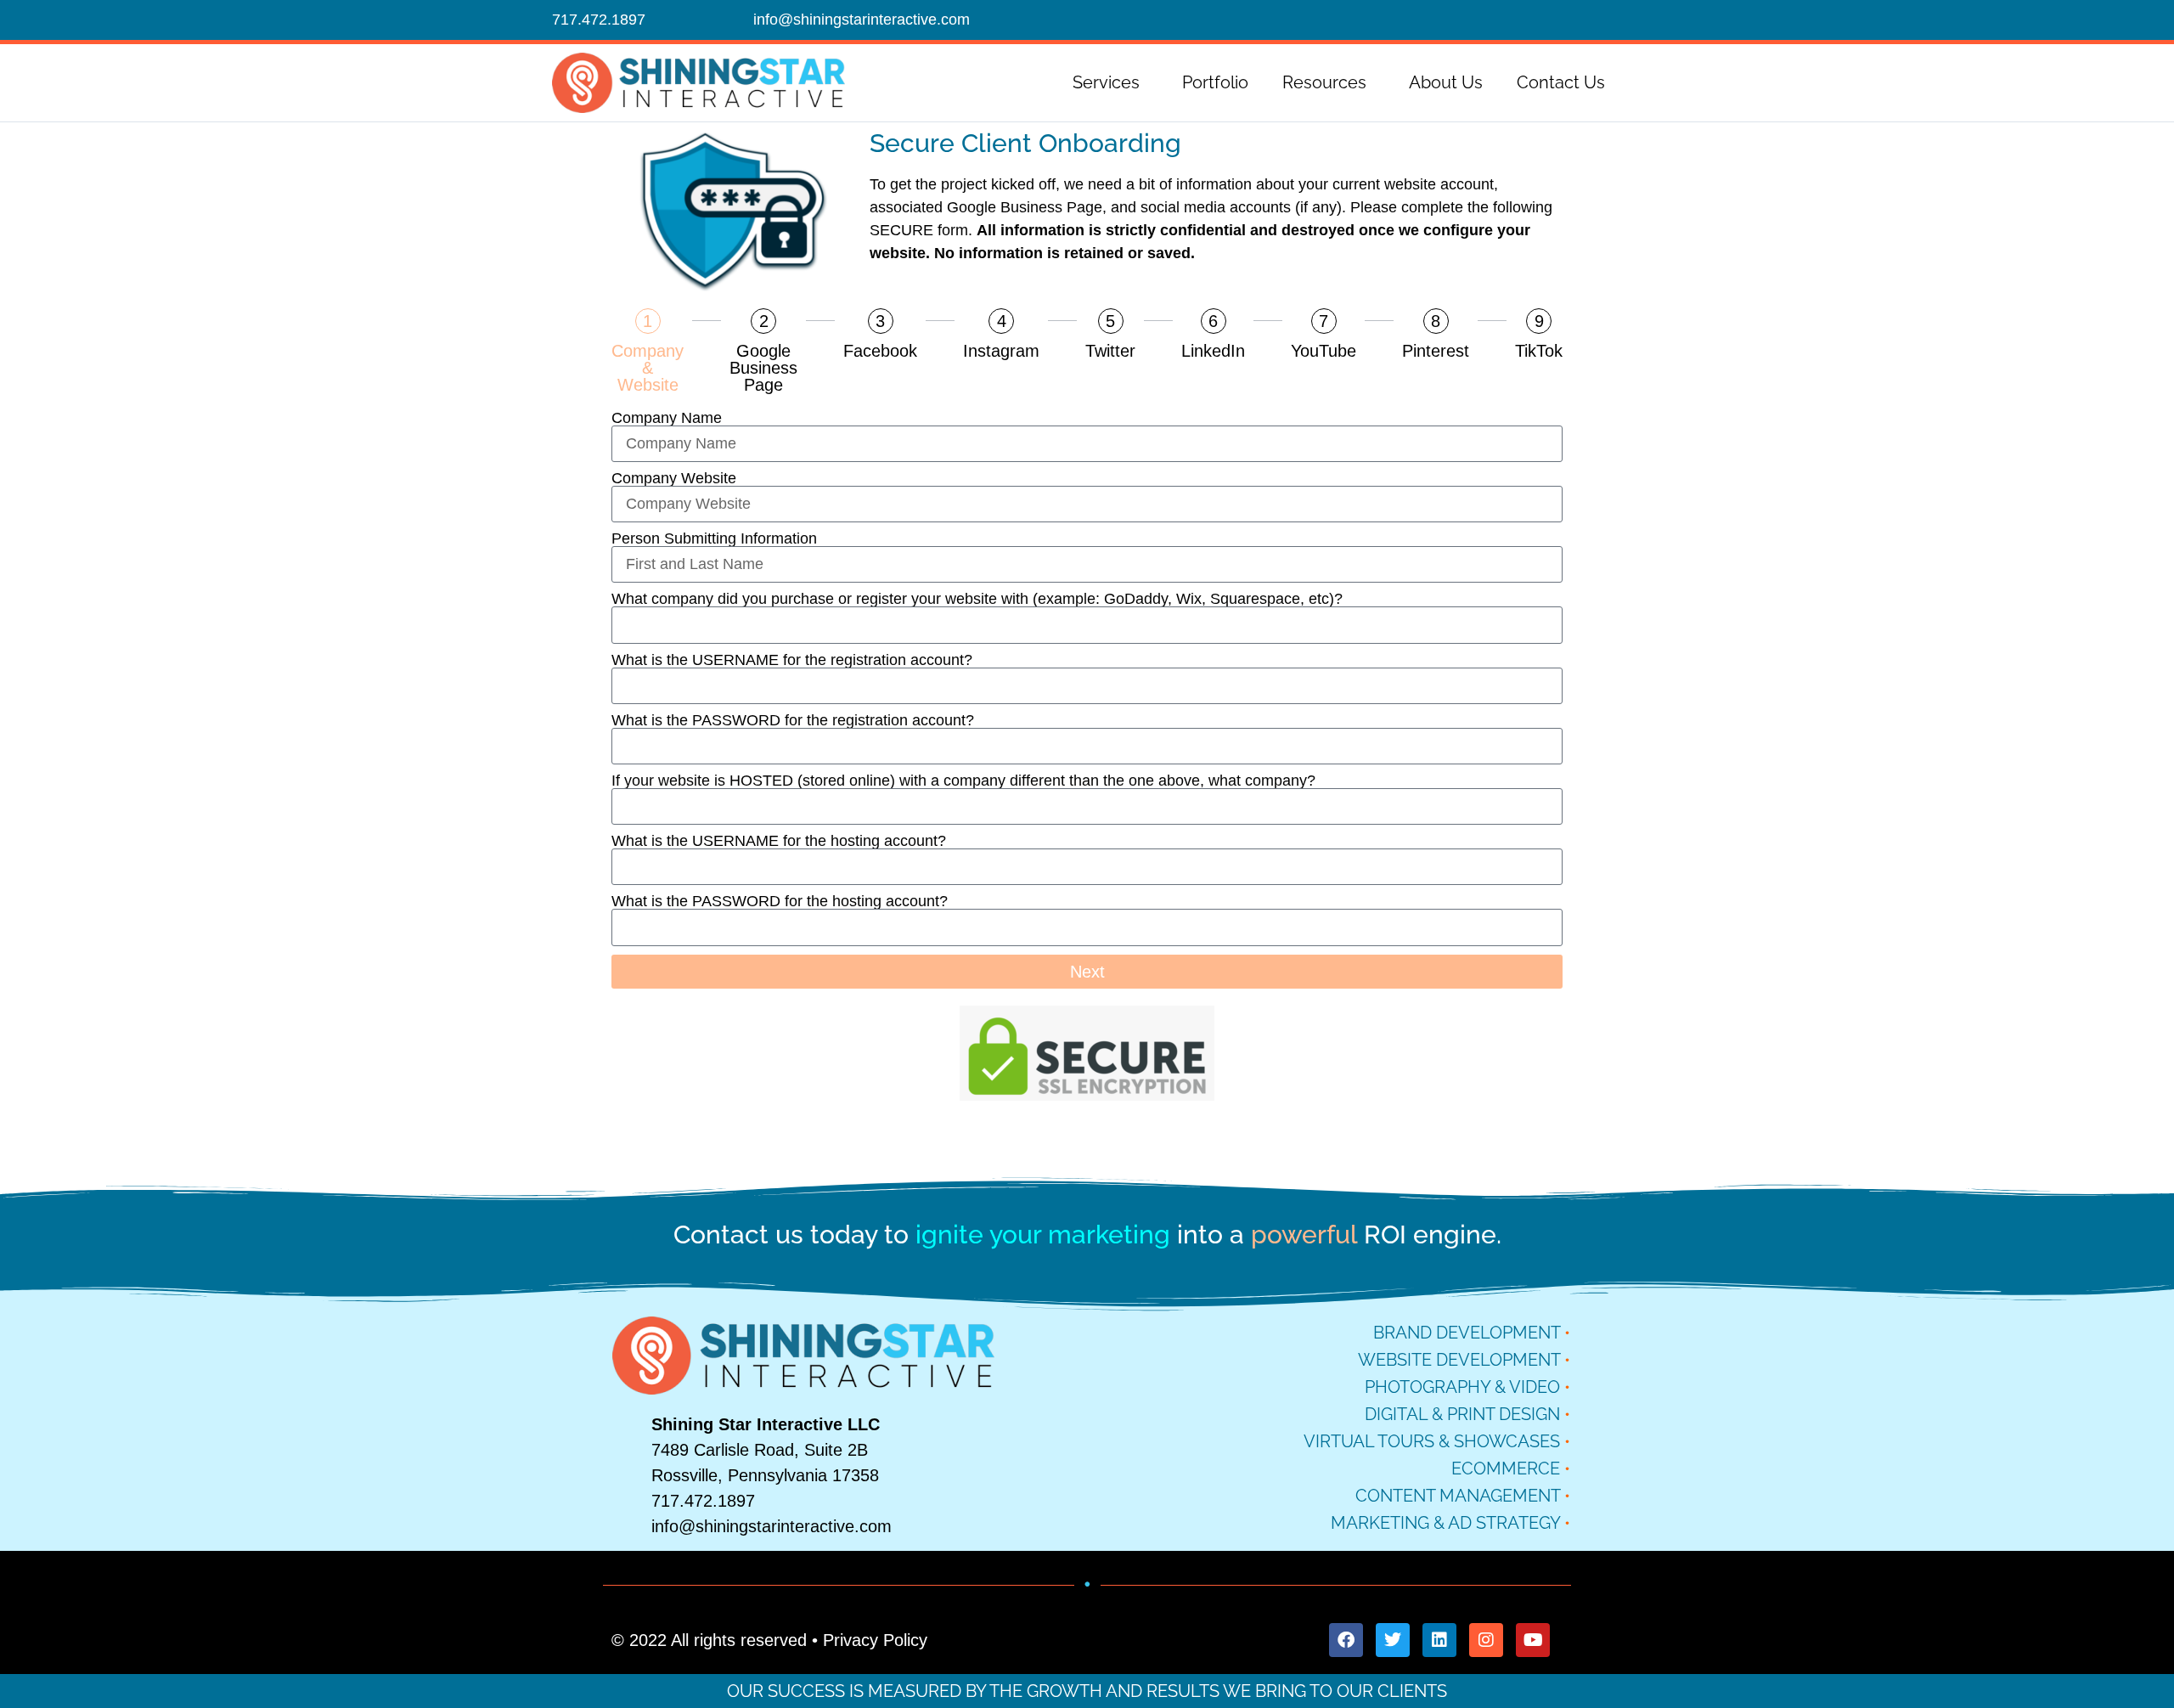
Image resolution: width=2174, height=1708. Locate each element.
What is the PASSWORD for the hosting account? (780, 901)
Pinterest (1436, 351)
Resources (1324, 82)
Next (1087, 972)
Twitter (1110, 351)
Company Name (667, 418)
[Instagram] (1486, 1640)
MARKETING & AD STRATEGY (1445, 1523)
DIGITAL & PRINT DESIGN (1462, 1414)
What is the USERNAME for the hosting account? (779, 841)
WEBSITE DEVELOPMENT (1459, 1360)
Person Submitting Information (714, 538)
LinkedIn (1213, 351)
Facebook (880, 351)
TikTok (1539, 351)
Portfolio (1215, 82)
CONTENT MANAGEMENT (1458, 1496)
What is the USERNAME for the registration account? (792, 660)
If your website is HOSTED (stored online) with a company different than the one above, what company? (963, 781)
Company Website (674, 478)
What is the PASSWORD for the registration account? (793, 720)
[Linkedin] (1439, 1640)
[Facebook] (1346, 1640)
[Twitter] (1393, 1640)
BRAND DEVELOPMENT (1467, 1333)
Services (1106, 82)
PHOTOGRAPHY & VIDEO (1462, 1387)
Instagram (1001, 351)
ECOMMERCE (1506, 1468)
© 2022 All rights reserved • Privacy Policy (769, 1640)
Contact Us (1561, 82)
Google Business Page (763, 368)
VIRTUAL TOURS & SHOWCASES (1432, 1441)
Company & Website (648, 368)
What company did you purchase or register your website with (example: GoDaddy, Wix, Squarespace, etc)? (977, 599)
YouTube (1324, 351)
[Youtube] (1533, 1640)
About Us (1446, 82)
